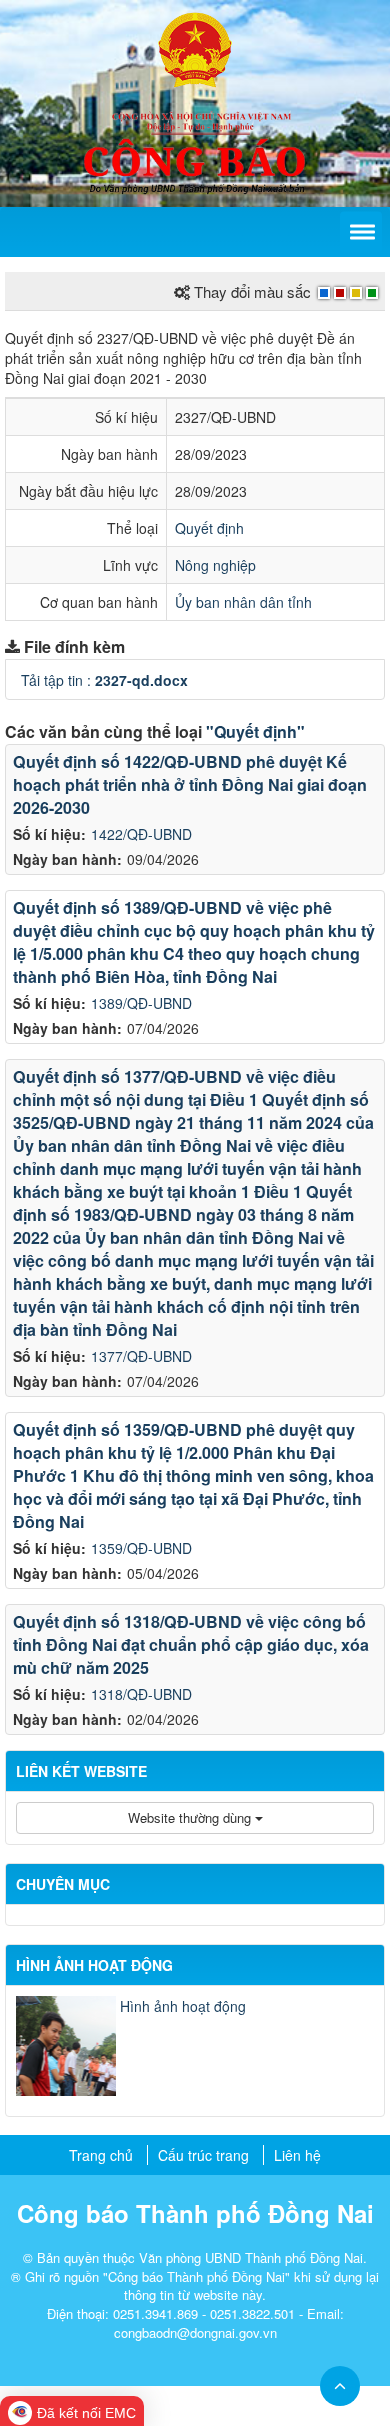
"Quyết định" (255, 731)
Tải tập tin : (104, 680)
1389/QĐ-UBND (141, 1003)
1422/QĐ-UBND (141, 834)
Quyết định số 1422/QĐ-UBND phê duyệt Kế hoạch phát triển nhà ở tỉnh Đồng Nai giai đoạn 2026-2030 (190, 784)
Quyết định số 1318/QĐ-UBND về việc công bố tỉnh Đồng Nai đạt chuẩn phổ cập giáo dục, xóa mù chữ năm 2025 (191, 1644)
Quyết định (209, 528)
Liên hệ (297, 2155)
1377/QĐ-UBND (141, 1356)
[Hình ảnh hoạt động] (66, 2046)
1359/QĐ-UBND (141, 1548)
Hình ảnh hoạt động (183, 2006)
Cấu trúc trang (203, 2155)
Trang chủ (101, 2155)
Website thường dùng (191, 1817)
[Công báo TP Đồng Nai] (195, 48)
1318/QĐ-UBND (141, 1694)
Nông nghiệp (215, 565)
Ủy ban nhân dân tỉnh (243, 602)
